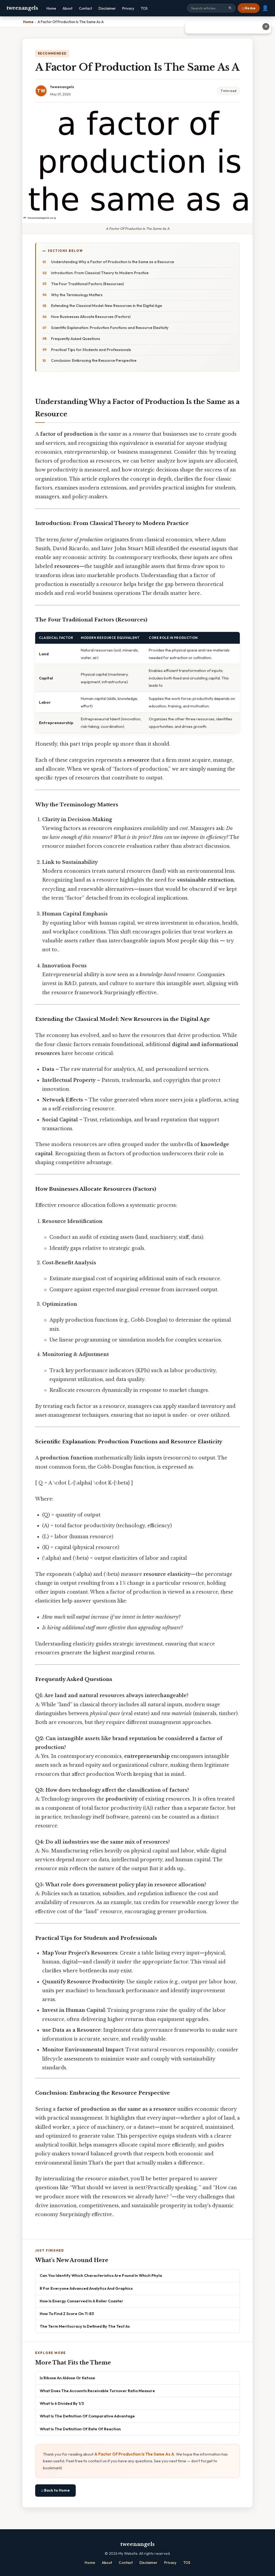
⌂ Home (249, 8)
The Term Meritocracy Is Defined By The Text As (85, 2326)
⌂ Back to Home (55, 2490)
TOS (144, 8)
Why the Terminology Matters (77, 295)
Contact (86, 8)
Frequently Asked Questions (76, 339)
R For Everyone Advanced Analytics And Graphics (86, 2288)
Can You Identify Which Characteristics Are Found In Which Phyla (101, 2275)
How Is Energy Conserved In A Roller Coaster (82, 2301)
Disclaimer (107, 8)
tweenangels (22, 8)
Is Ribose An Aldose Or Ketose (67, 2378)
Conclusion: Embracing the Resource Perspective (94, 360)
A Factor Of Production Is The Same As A (134, 2454)
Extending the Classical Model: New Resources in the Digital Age (106, 306)
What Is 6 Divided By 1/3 (62, 2403)
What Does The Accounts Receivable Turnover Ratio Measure (97, 2391)
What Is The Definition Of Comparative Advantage (87, 2416)
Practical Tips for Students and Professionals (91, 350)
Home (51, 8)
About (68, 8)
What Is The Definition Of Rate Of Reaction (80, 2429)
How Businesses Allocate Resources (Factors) (91, 317)
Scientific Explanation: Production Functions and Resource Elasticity (110, 328)
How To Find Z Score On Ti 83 (67, 2314)
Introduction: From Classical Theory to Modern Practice (100, 273)
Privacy (128, 8)
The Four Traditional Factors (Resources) (87, 284)
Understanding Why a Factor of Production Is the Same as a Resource (113, 262)
